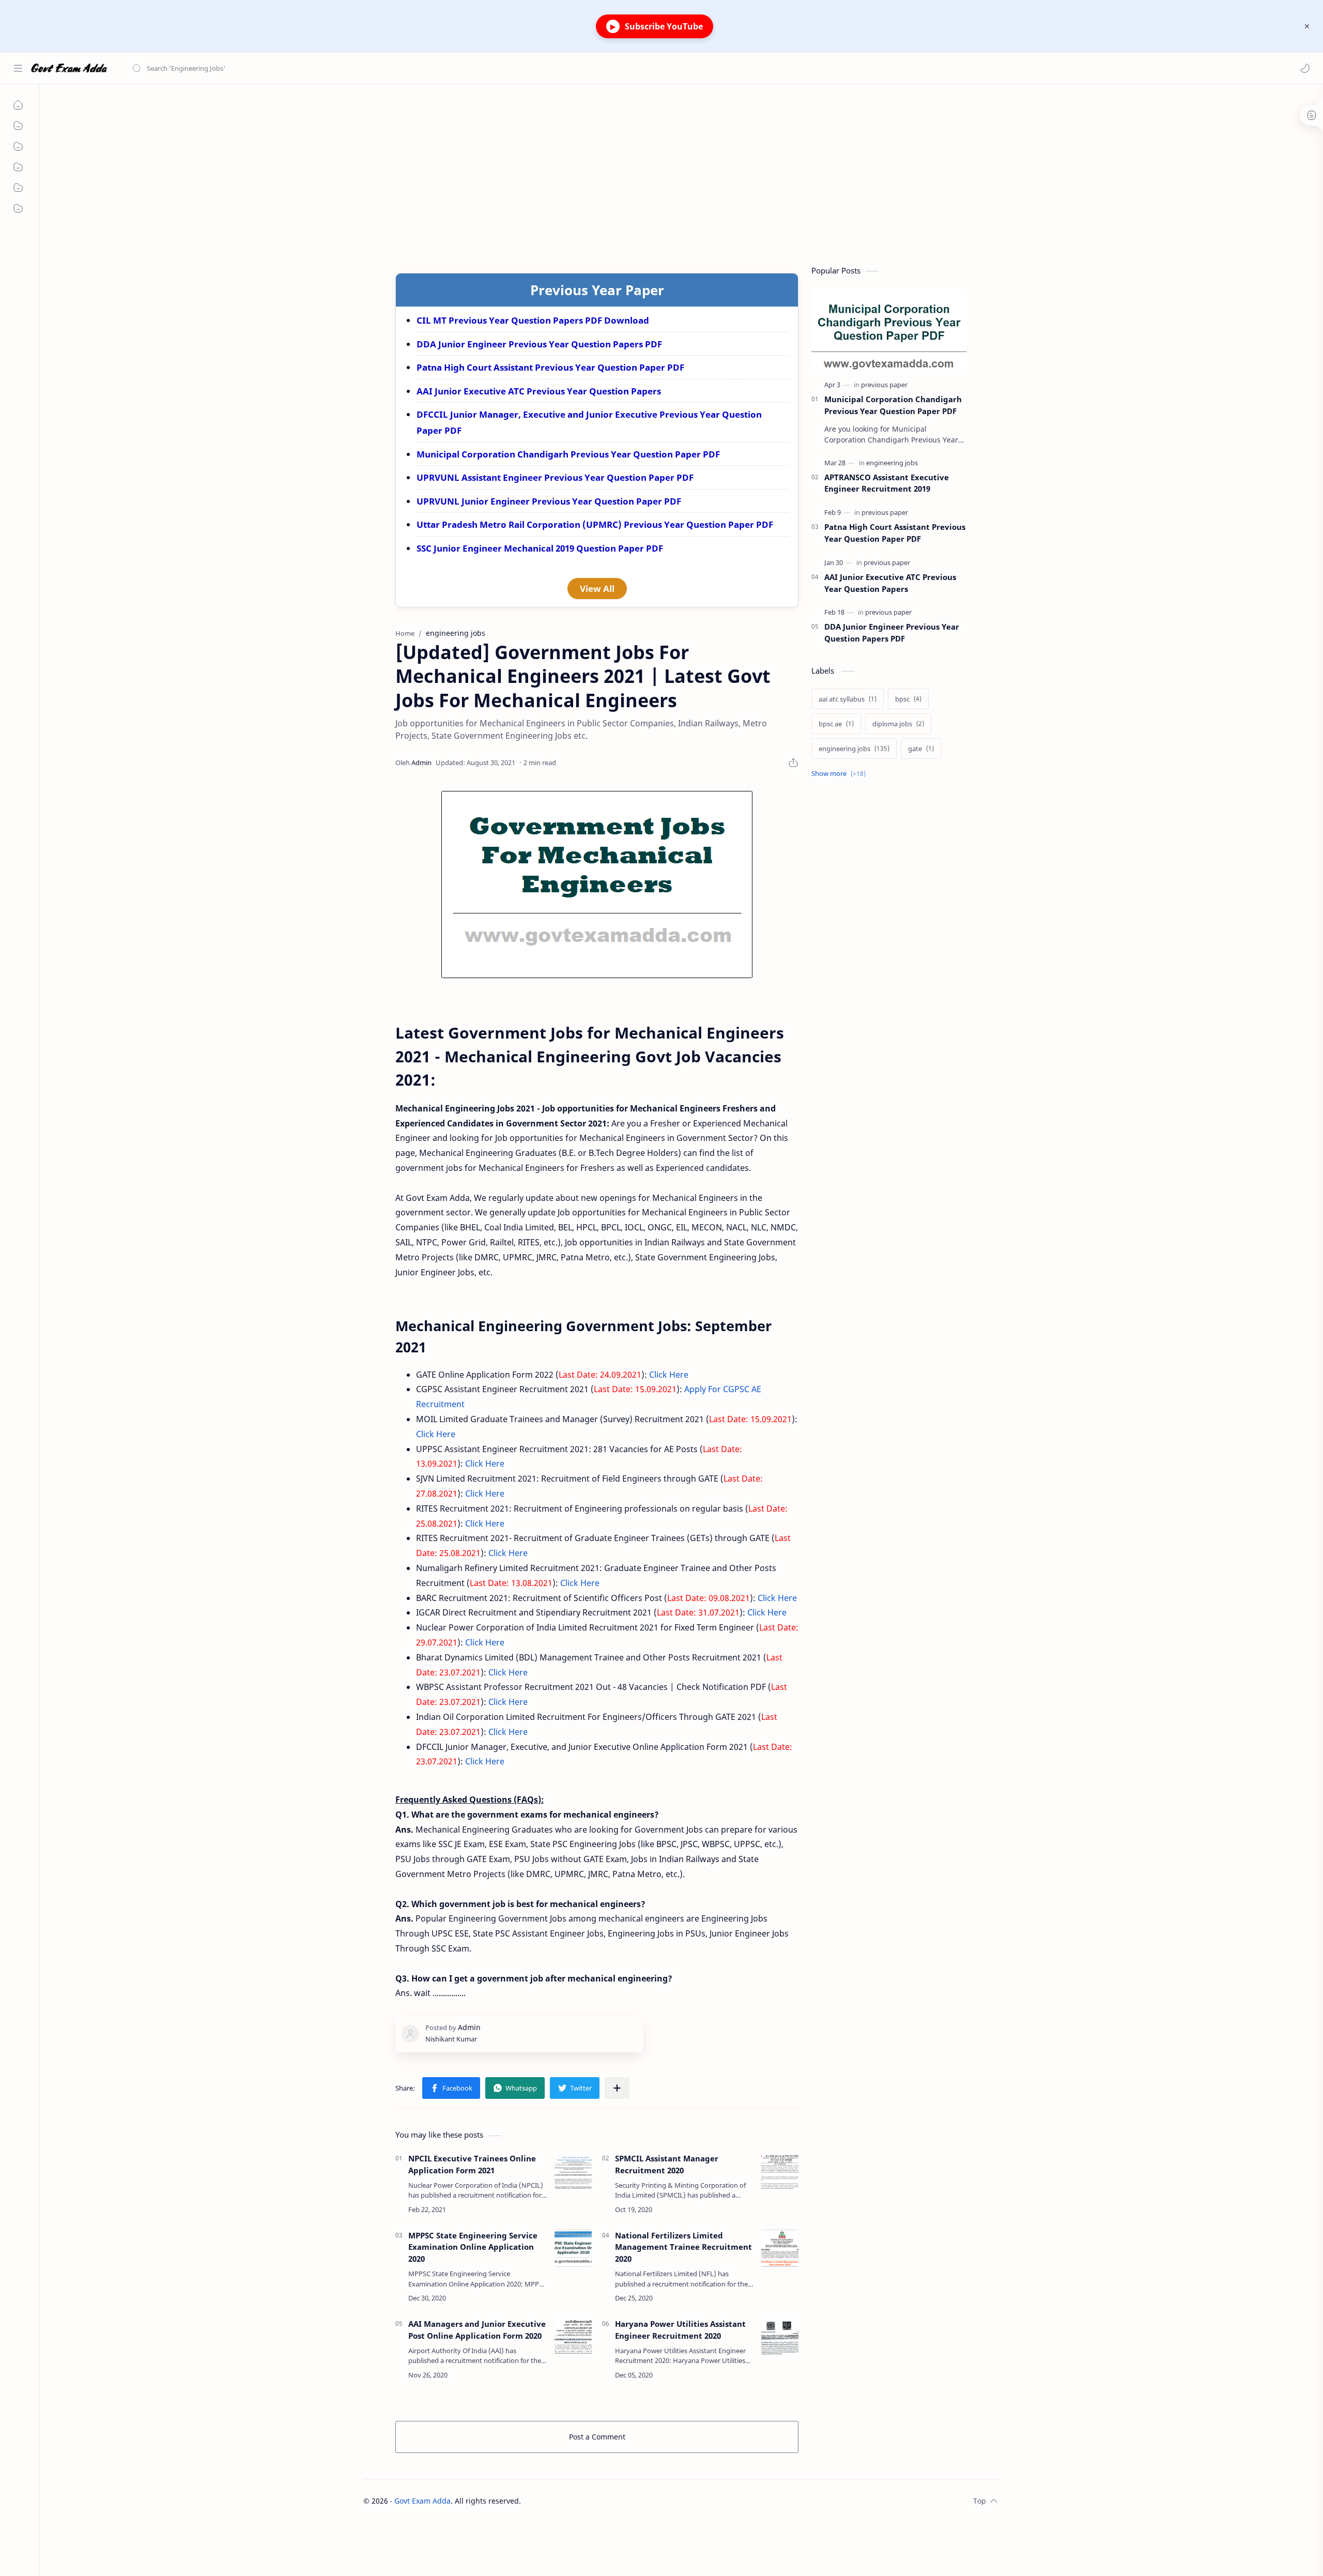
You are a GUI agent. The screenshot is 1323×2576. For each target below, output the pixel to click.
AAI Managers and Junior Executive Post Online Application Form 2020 (477, 2330)
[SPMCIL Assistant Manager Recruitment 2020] (780, 2171)
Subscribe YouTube (657, 26)
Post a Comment (597, 2437)
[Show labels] (841, 774)
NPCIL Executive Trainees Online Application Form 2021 (472, 2164)
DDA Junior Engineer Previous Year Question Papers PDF (539, 344)
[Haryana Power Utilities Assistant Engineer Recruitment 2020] (780, 2337)
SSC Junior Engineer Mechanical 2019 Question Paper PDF (540, 548)
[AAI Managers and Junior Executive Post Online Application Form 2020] (573, 2337)
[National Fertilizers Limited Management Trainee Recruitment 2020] (780, 2248)
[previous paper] (884, 385)
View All (597, 589)
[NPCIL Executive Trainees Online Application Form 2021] (573, 2171)
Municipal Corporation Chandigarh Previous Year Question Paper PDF (568, 454)
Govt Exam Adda (422, 2501)
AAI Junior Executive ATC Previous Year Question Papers (539, 391)
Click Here (669, 1375)
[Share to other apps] (617, 2088)
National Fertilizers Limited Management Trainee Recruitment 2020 (683, 2247)
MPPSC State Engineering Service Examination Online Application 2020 (473, 2247)
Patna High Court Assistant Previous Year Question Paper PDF (550, 367)
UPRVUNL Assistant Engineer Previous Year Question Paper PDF (555, 477)
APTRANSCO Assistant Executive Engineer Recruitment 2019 (887, 483)
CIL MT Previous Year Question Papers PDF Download (533, 320)
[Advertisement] (673, 172)
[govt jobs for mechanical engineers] (597, 885)
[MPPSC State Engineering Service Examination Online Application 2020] (573, 2248)
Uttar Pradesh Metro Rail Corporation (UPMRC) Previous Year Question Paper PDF (595, 524)
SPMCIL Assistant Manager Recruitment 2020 (667, 2164)
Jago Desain (590, 2501)
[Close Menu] (1307, 26)
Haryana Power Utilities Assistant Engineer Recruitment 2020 (680, 2330)
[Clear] (294, 68)
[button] (1305, 68)
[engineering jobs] (892, 463)
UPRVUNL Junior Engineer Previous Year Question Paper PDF (549, 501)
